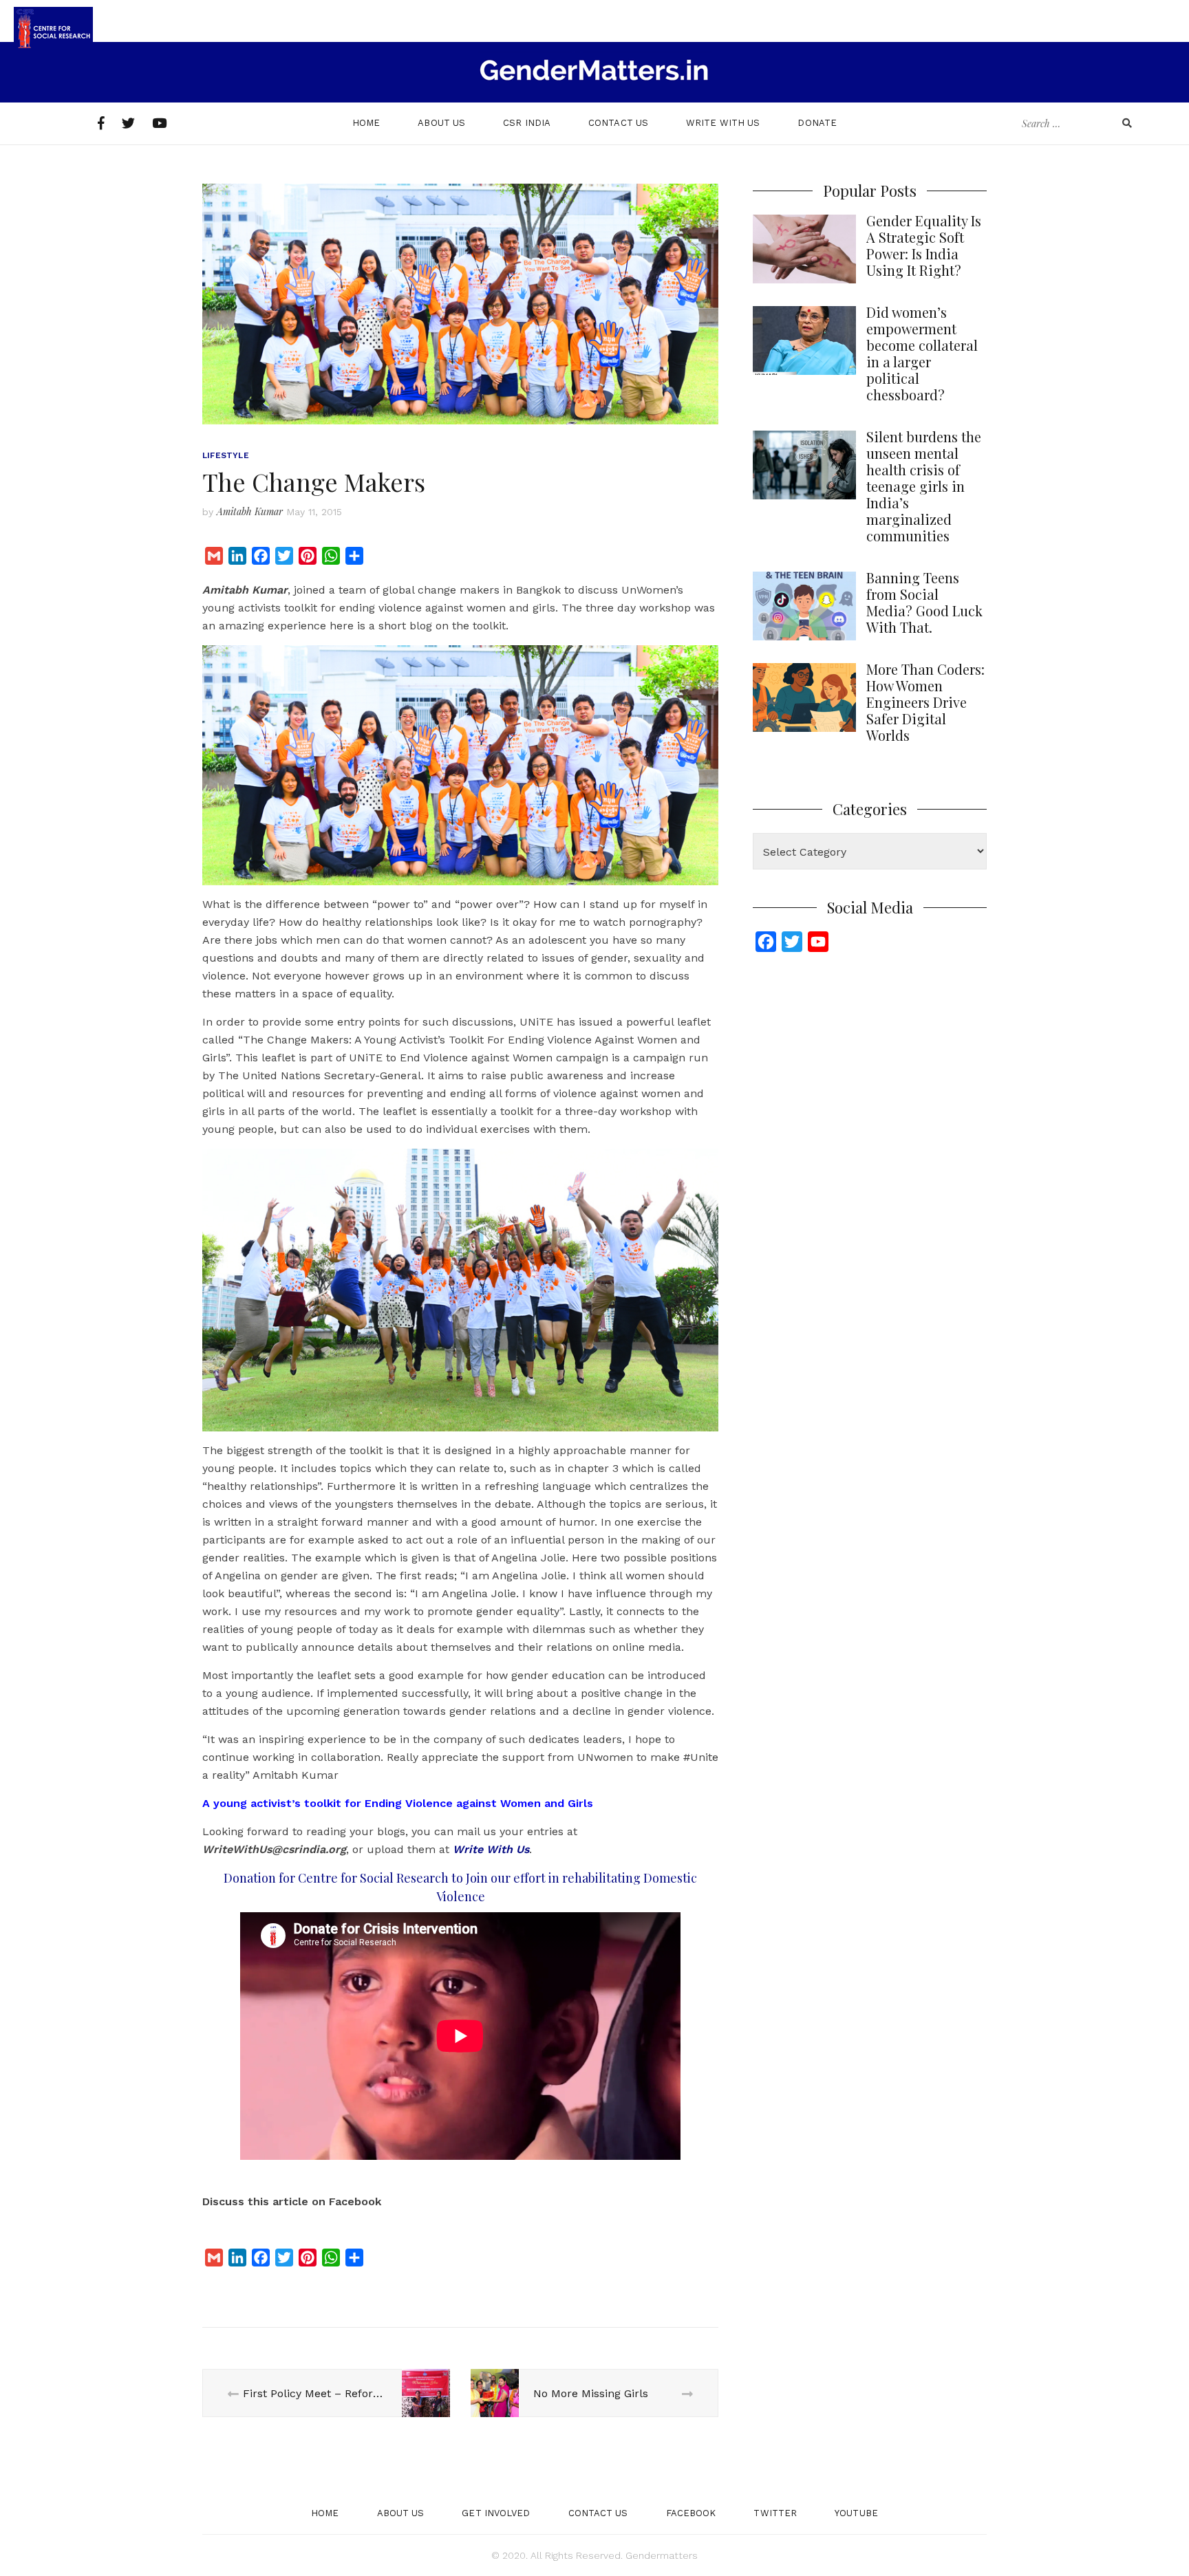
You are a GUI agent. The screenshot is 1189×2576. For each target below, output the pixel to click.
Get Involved (496, 2513)
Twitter (775, 2513)
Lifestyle (226, 455)
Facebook (691, 2513)
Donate (817, 123)
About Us (441, 123)
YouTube (856, 2513)
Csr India (527, 123)
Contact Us (618, 123)
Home (366, 123)
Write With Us (723, 123)
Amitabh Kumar (250, 511)
